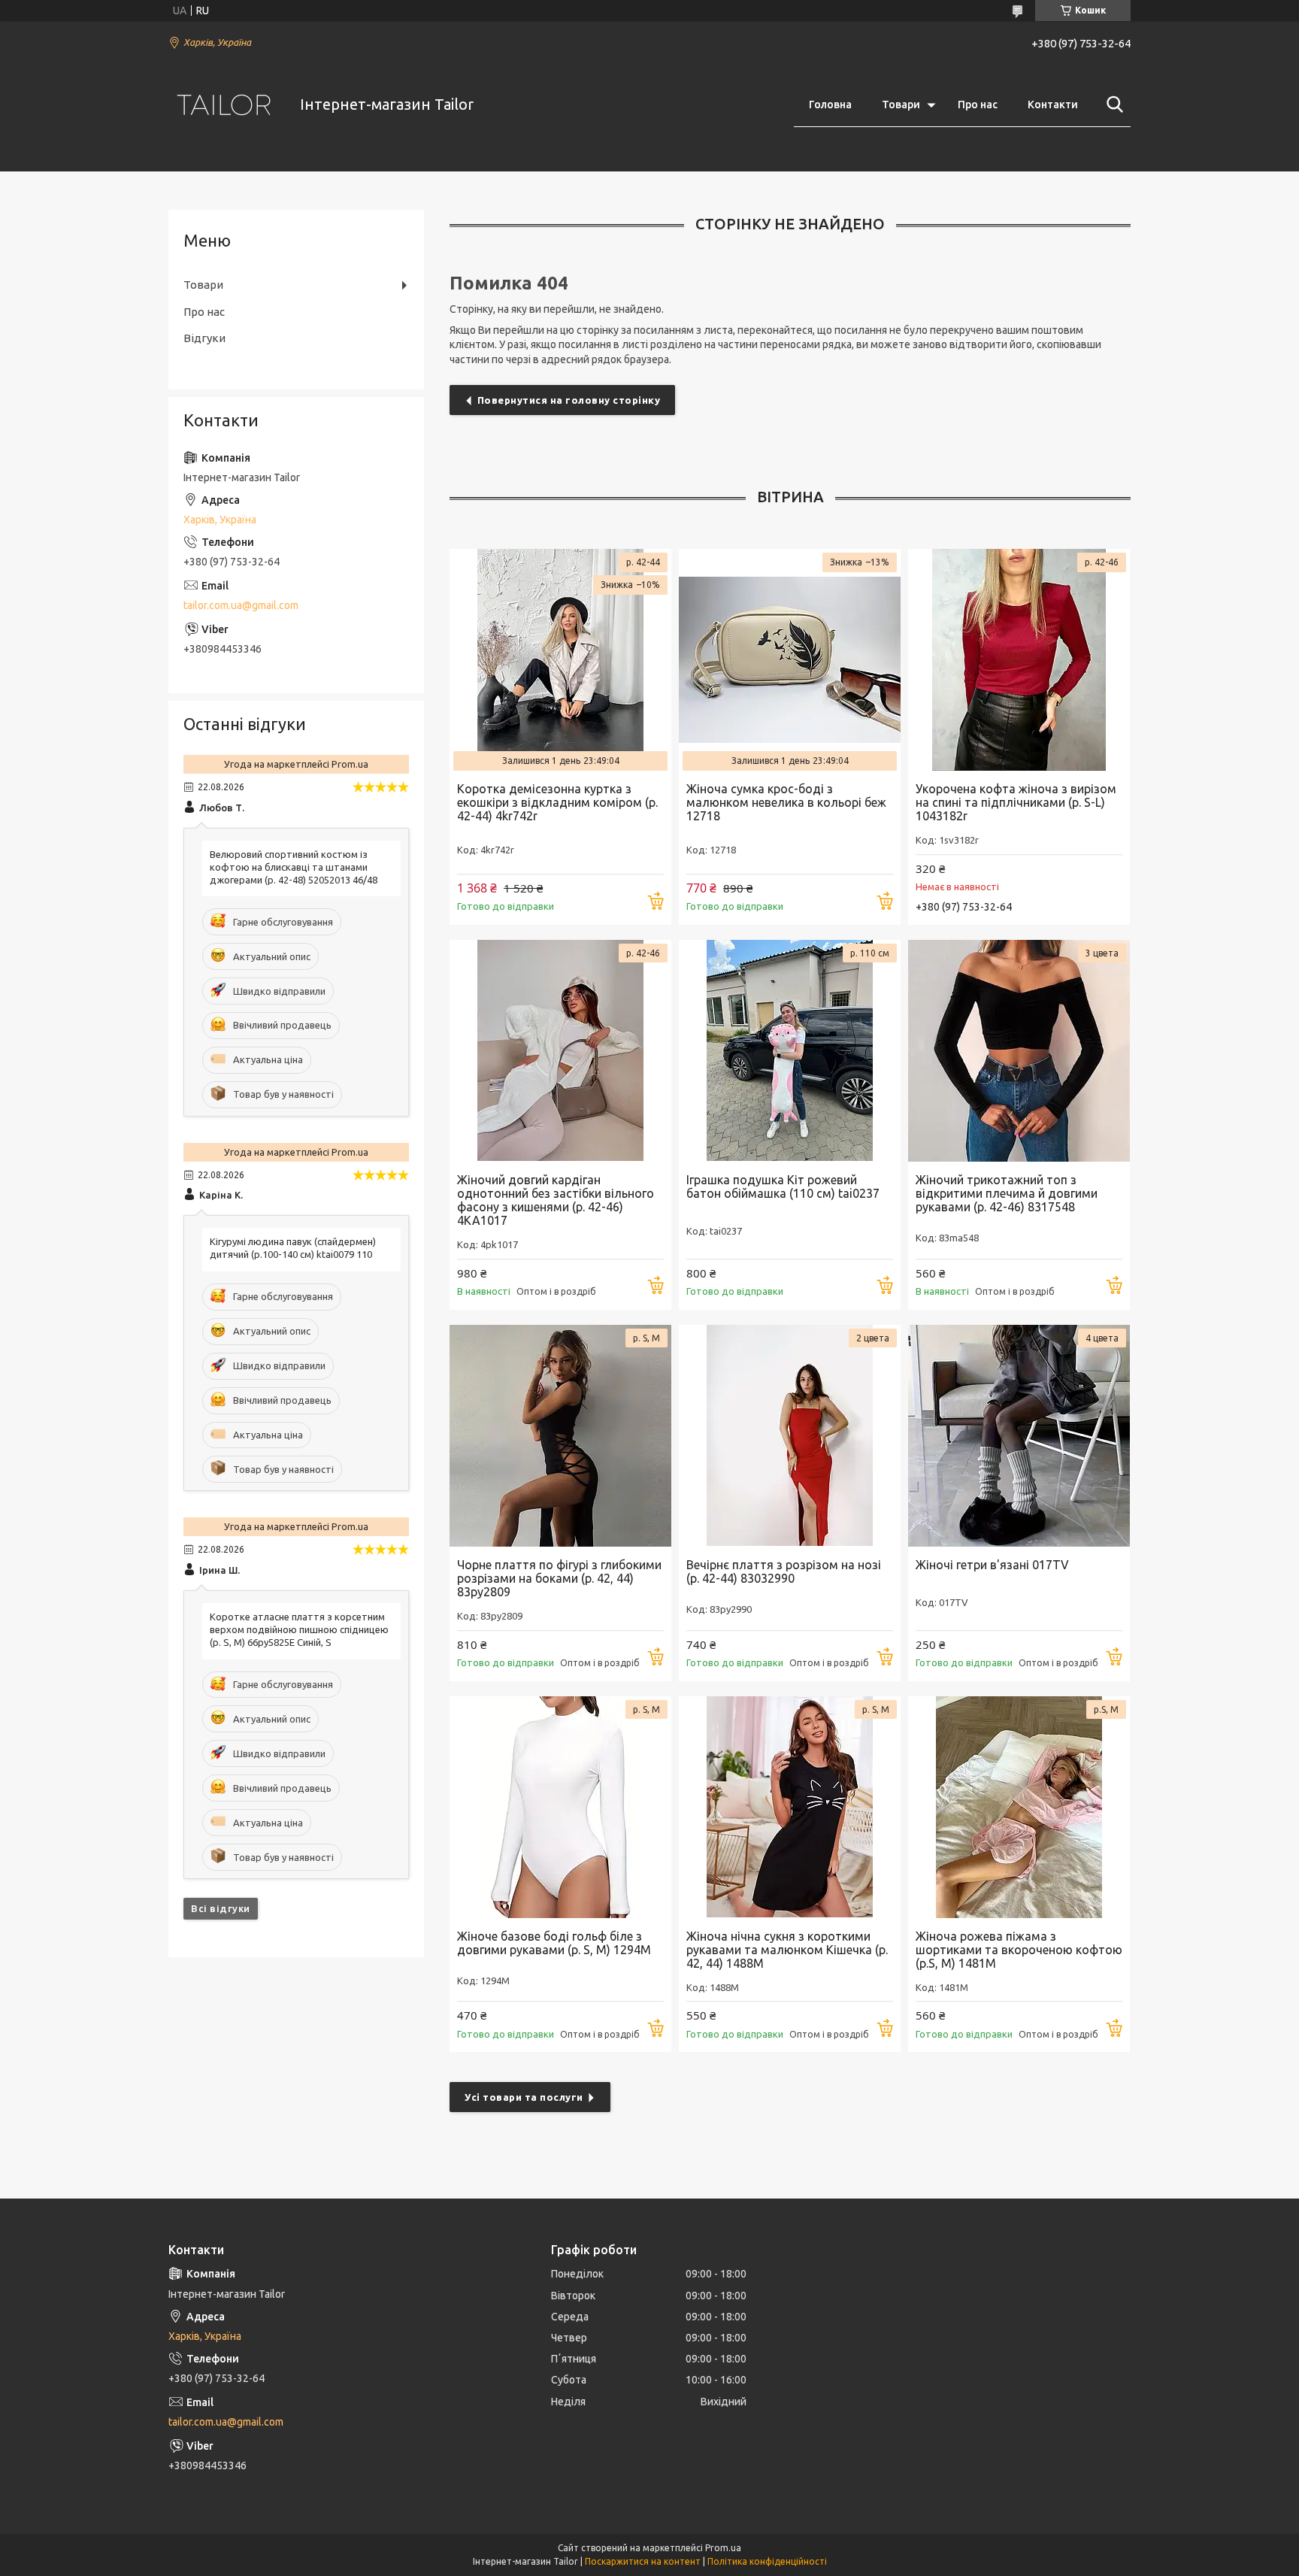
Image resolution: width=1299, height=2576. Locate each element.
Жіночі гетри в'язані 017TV (992, 1565)
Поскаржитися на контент (643, 2561)
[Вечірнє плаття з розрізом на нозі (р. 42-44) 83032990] (790, 1436)
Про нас (978, 105)
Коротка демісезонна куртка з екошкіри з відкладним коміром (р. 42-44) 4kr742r (557, 802)
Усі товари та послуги (524, 2097)
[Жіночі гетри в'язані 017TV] (1019, 1436)
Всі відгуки (221, 1908)
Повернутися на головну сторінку (569, 400)
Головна (830, 105)
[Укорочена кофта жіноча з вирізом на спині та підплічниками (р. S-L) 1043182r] (1019, 660)
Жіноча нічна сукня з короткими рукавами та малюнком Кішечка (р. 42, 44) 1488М (787, 1950)
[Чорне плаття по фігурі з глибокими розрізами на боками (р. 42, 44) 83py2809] (560, 1436)
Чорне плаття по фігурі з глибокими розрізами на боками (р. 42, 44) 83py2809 (559, 1578)
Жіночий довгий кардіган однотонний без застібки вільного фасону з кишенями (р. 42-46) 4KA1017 (556, 1200)
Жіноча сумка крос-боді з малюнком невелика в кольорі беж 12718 (786, 802)
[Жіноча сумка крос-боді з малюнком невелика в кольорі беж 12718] (790, 660)
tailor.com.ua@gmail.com (241, 605)
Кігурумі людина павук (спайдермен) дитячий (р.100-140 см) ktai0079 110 (293, 1248)
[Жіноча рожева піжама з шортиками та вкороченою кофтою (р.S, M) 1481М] (1019, 1807)
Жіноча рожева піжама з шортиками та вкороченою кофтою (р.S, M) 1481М (1019, 1950)
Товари (901, 105)
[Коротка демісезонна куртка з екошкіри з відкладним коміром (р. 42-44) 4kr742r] (560, 660)
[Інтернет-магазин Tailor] (225, 105)
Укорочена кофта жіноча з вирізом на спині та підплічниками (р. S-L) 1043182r (1016, 802)
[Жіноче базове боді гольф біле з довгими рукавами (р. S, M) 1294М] (560, 1807)
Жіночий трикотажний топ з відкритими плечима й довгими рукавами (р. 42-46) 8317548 (1007, 1193)
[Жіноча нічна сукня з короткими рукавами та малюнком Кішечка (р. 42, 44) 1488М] (790, 1807)
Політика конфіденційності (767, 2561)
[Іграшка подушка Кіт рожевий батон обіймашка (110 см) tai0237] (790, 1051)
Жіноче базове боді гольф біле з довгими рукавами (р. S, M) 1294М (554, 1943)
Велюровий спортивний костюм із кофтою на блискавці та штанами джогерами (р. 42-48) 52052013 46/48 (294, 867)
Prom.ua (723, 2548)
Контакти (1053, 105)
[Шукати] (1112, 105)
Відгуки (204, 338)
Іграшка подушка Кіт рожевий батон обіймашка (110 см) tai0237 (783, 1186)
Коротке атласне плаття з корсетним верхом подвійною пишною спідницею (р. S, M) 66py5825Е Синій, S (299, 1629)
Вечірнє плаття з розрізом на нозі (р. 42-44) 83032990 (784, 1571)
